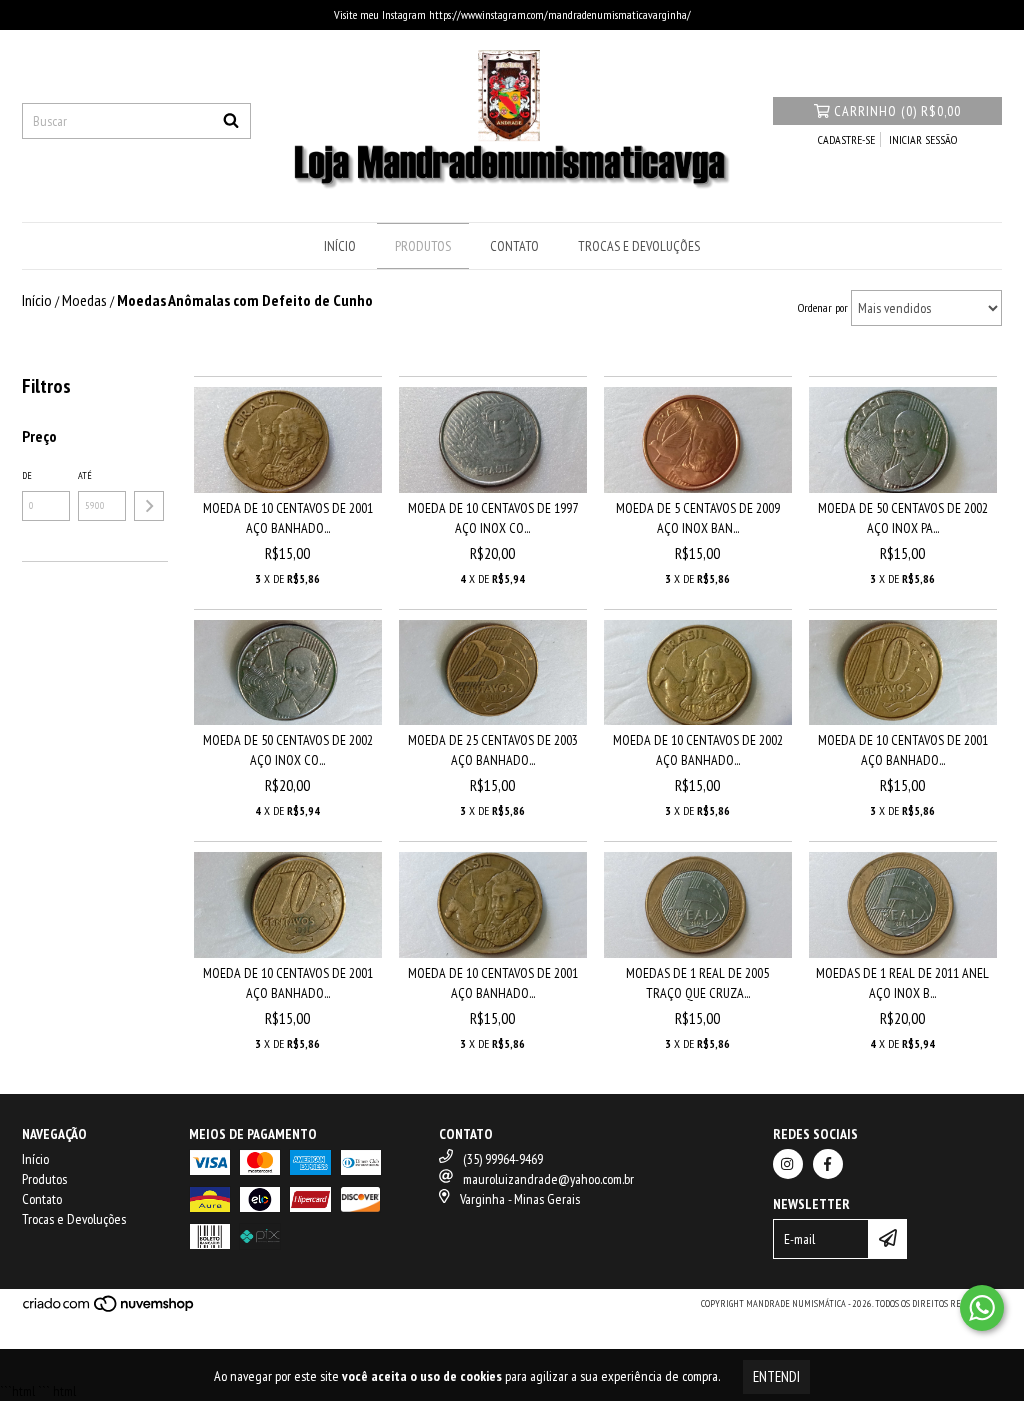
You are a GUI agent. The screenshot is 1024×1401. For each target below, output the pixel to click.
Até (85, 475)
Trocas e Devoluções (639, 246)
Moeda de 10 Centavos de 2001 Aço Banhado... (288, 518)
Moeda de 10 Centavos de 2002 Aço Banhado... (698, 750)
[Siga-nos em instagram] (788, 1164)
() (897, 111)
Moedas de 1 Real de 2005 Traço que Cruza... (697, 983)
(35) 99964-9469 (503, 1159)
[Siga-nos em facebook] (828, 1164)
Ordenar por (823, 307)
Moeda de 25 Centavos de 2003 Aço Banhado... (493, 750)
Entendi (776, 1376)
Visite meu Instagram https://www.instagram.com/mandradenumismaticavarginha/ (512, 14)
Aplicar (149, 506)
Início (340, 246)
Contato (514, 246)
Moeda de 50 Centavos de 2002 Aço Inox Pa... (903, 518)
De (27, 475)
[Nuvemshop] (109, 1310)
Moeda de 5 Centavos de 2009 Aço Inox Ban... (698, 518)
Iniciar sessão (923, 139)
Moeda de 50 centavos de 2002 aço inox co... (288, 750)
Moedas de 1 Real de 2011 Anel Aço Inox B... (902, 983)
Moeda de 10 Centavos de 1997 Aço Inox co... (493, 518)
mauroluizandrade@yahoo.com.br (548, 1179)
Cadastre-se (846, 139)
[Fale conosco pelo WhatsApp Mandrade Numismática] (982, 1308)
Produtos (423, 246)
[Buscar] (231, 121)
